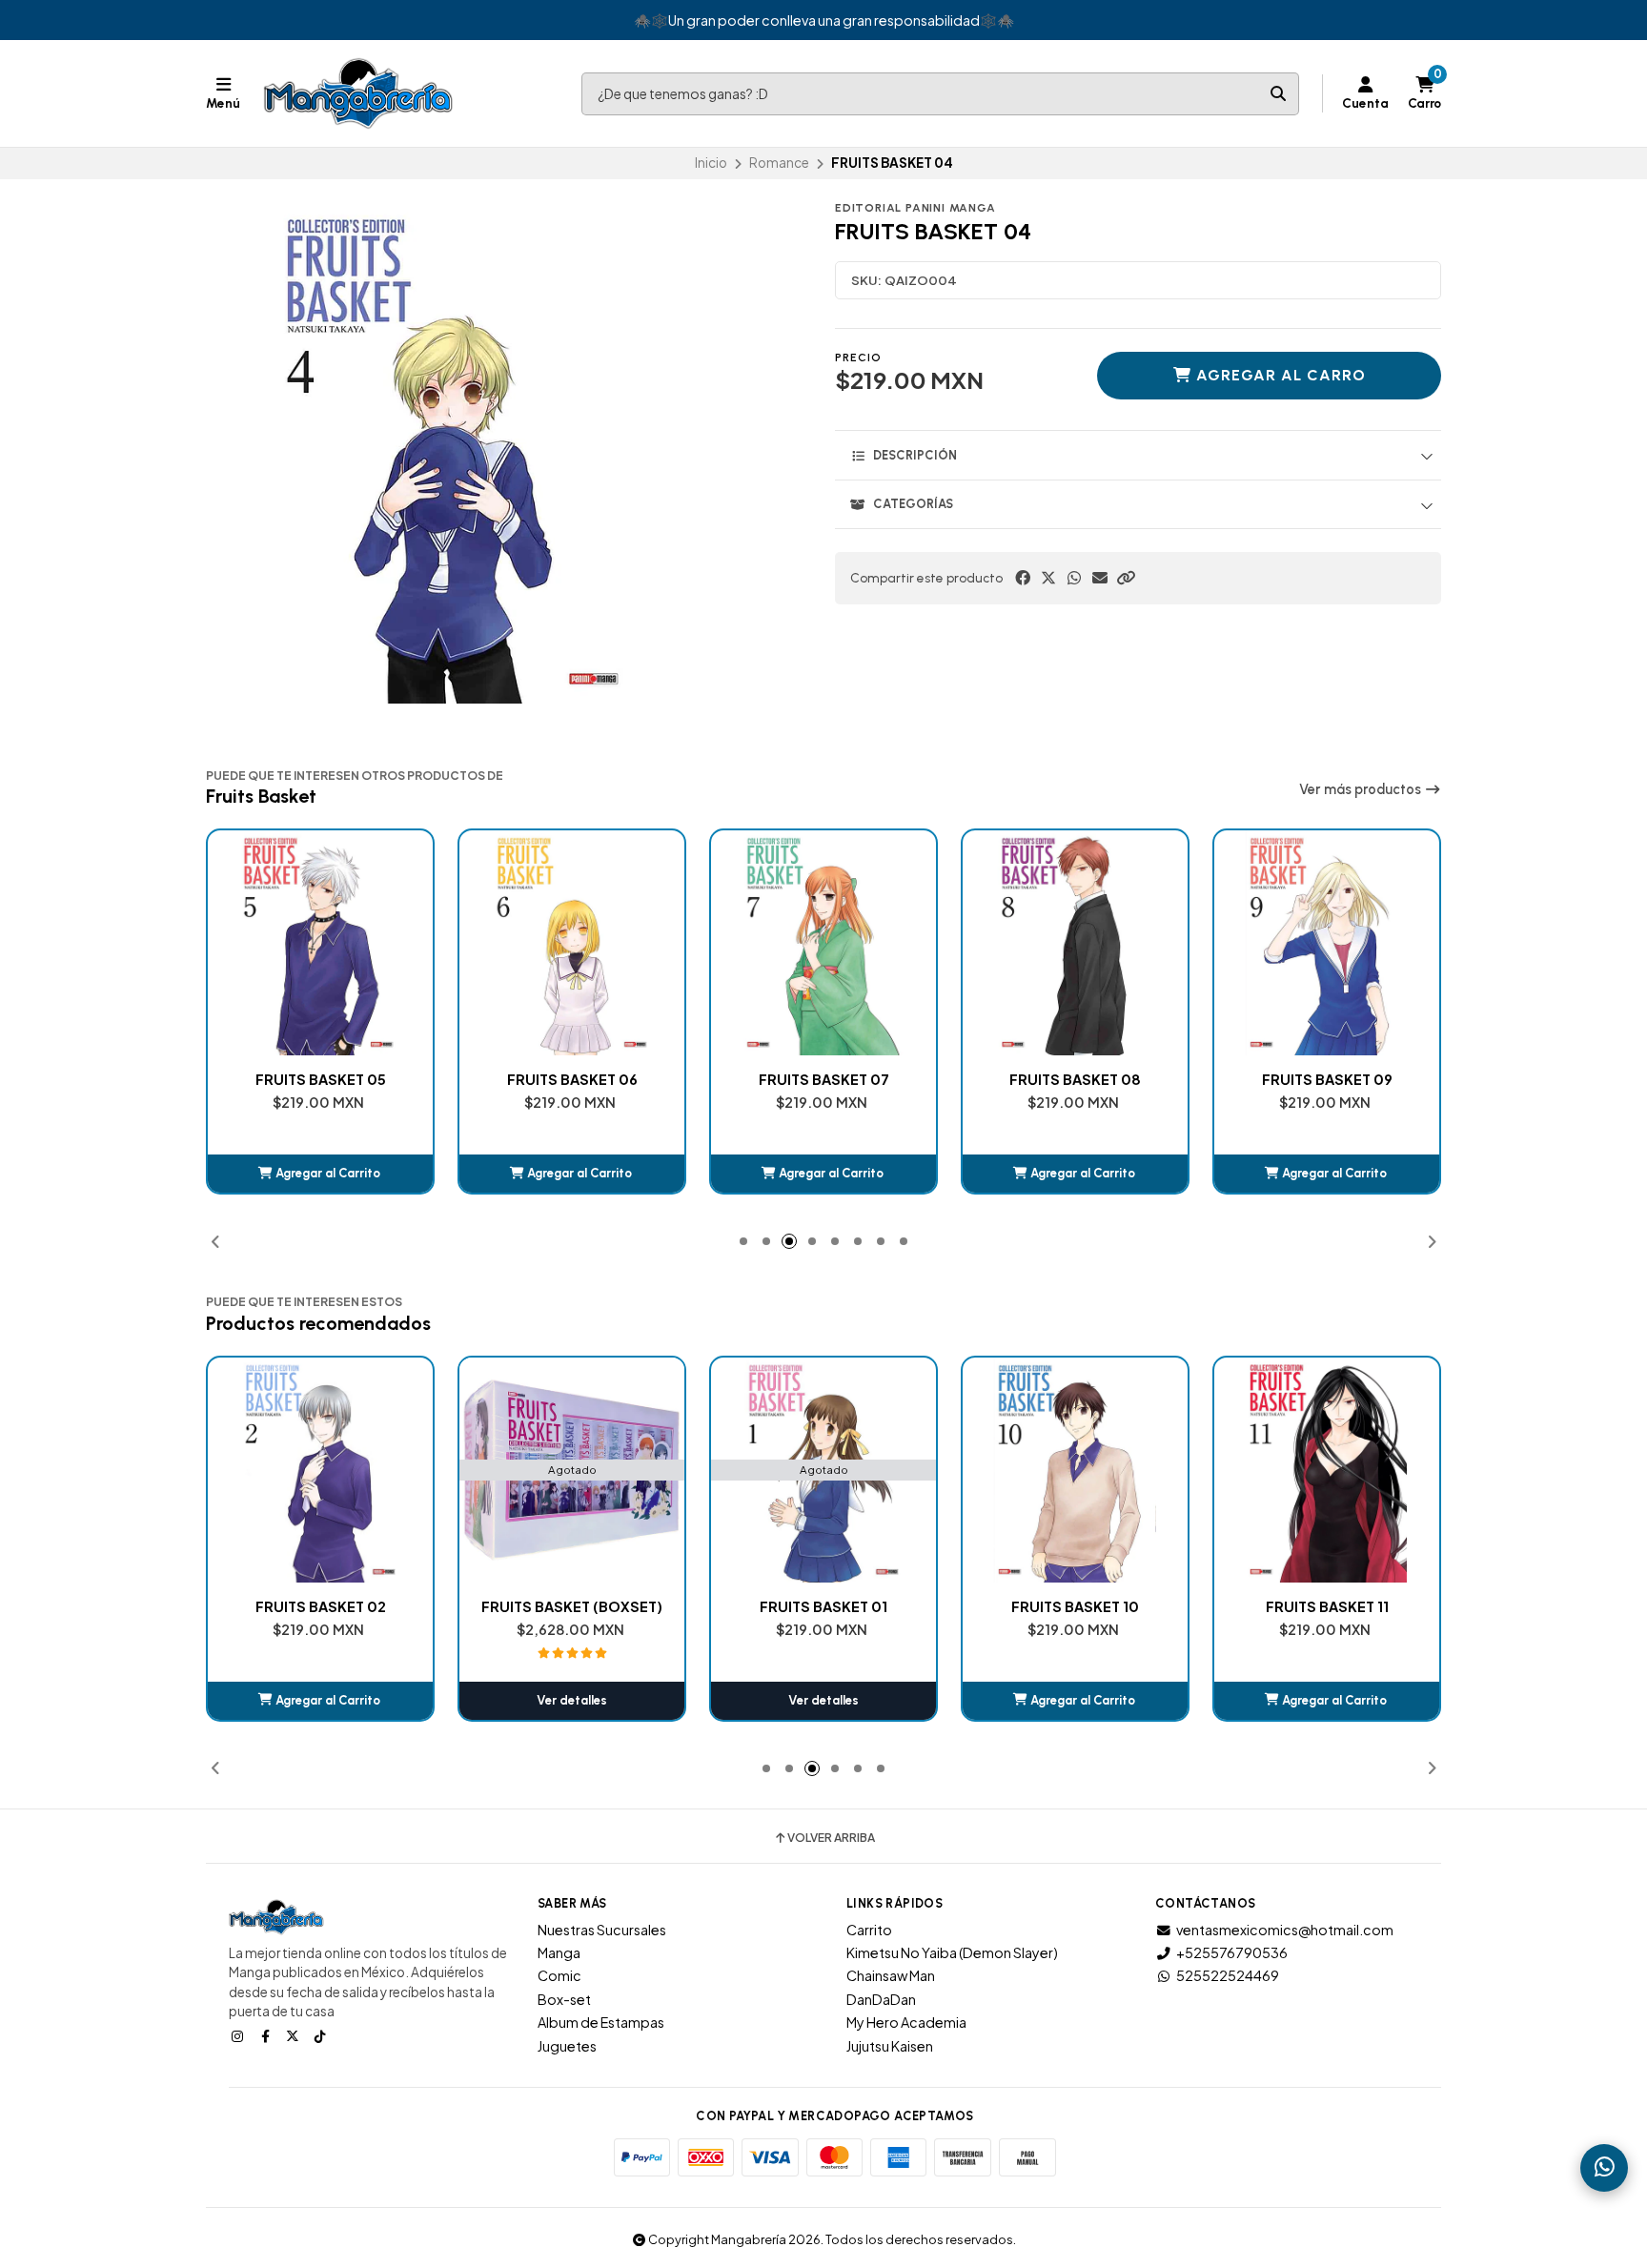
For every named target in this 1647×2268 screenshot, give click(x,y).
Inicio (711, 163)
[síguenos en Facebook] (267, 2035)
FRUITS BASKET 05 (1327, 1606)
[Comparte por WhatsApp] (1074, 578)
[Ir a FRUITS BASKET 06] (320, 943)
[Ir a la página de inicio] (358, 93)
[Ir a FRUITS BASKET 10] (1327, 943)
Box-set (564, 1999)
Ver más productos (1362, 789)
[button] (1126, 578)
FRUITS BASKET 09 (1076, 1079)
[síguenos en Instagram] (239, 2035)
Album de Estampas (601, 2022)
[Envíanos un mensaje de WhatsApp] (1604, 2168)
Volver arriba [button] (831, 1838)
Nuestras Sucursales (602, 1930)
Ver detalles (320, 1700)
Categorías (913, 504)
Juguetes (567, 2046)
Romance (779, 163)
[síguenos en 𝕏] (295, 2035)
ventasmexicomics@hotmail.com (1285, 1930)
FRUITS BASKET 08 (823, 1079)
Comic (559, 1975)
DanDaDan (881, 1999)
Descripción (915, 455)
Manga (559, 1952)
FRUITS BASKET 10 (1327, 1079)
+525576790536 (1232, 1952)
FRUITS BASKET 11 (1076, 1606)
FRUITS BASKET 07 (572, 1079)
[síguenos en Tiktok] (322, 2035)
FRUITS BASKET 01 (572, 1606)
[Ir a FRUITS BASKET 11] (1075, 1470)
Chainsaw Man (891, 1975)
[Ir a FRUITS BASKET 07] (572, 943)
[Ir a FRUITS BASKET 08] (823, 943)
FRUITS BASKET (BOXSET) (320, 1606)
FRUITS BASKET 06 (321, 1079)
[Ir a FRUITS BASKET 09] (1075, 943)
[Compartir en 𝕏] (1048, 578)
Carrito (869, 1930)
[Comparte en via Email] (1100, 578)
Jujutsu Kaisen (890, 2046)
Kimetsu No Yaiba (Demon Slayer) (952, 1952)
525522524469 (1228, 1975)
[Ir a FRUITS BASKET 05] (1327, 1470)
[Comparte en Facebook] (1023, 578)
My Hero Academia (906, 2022)
